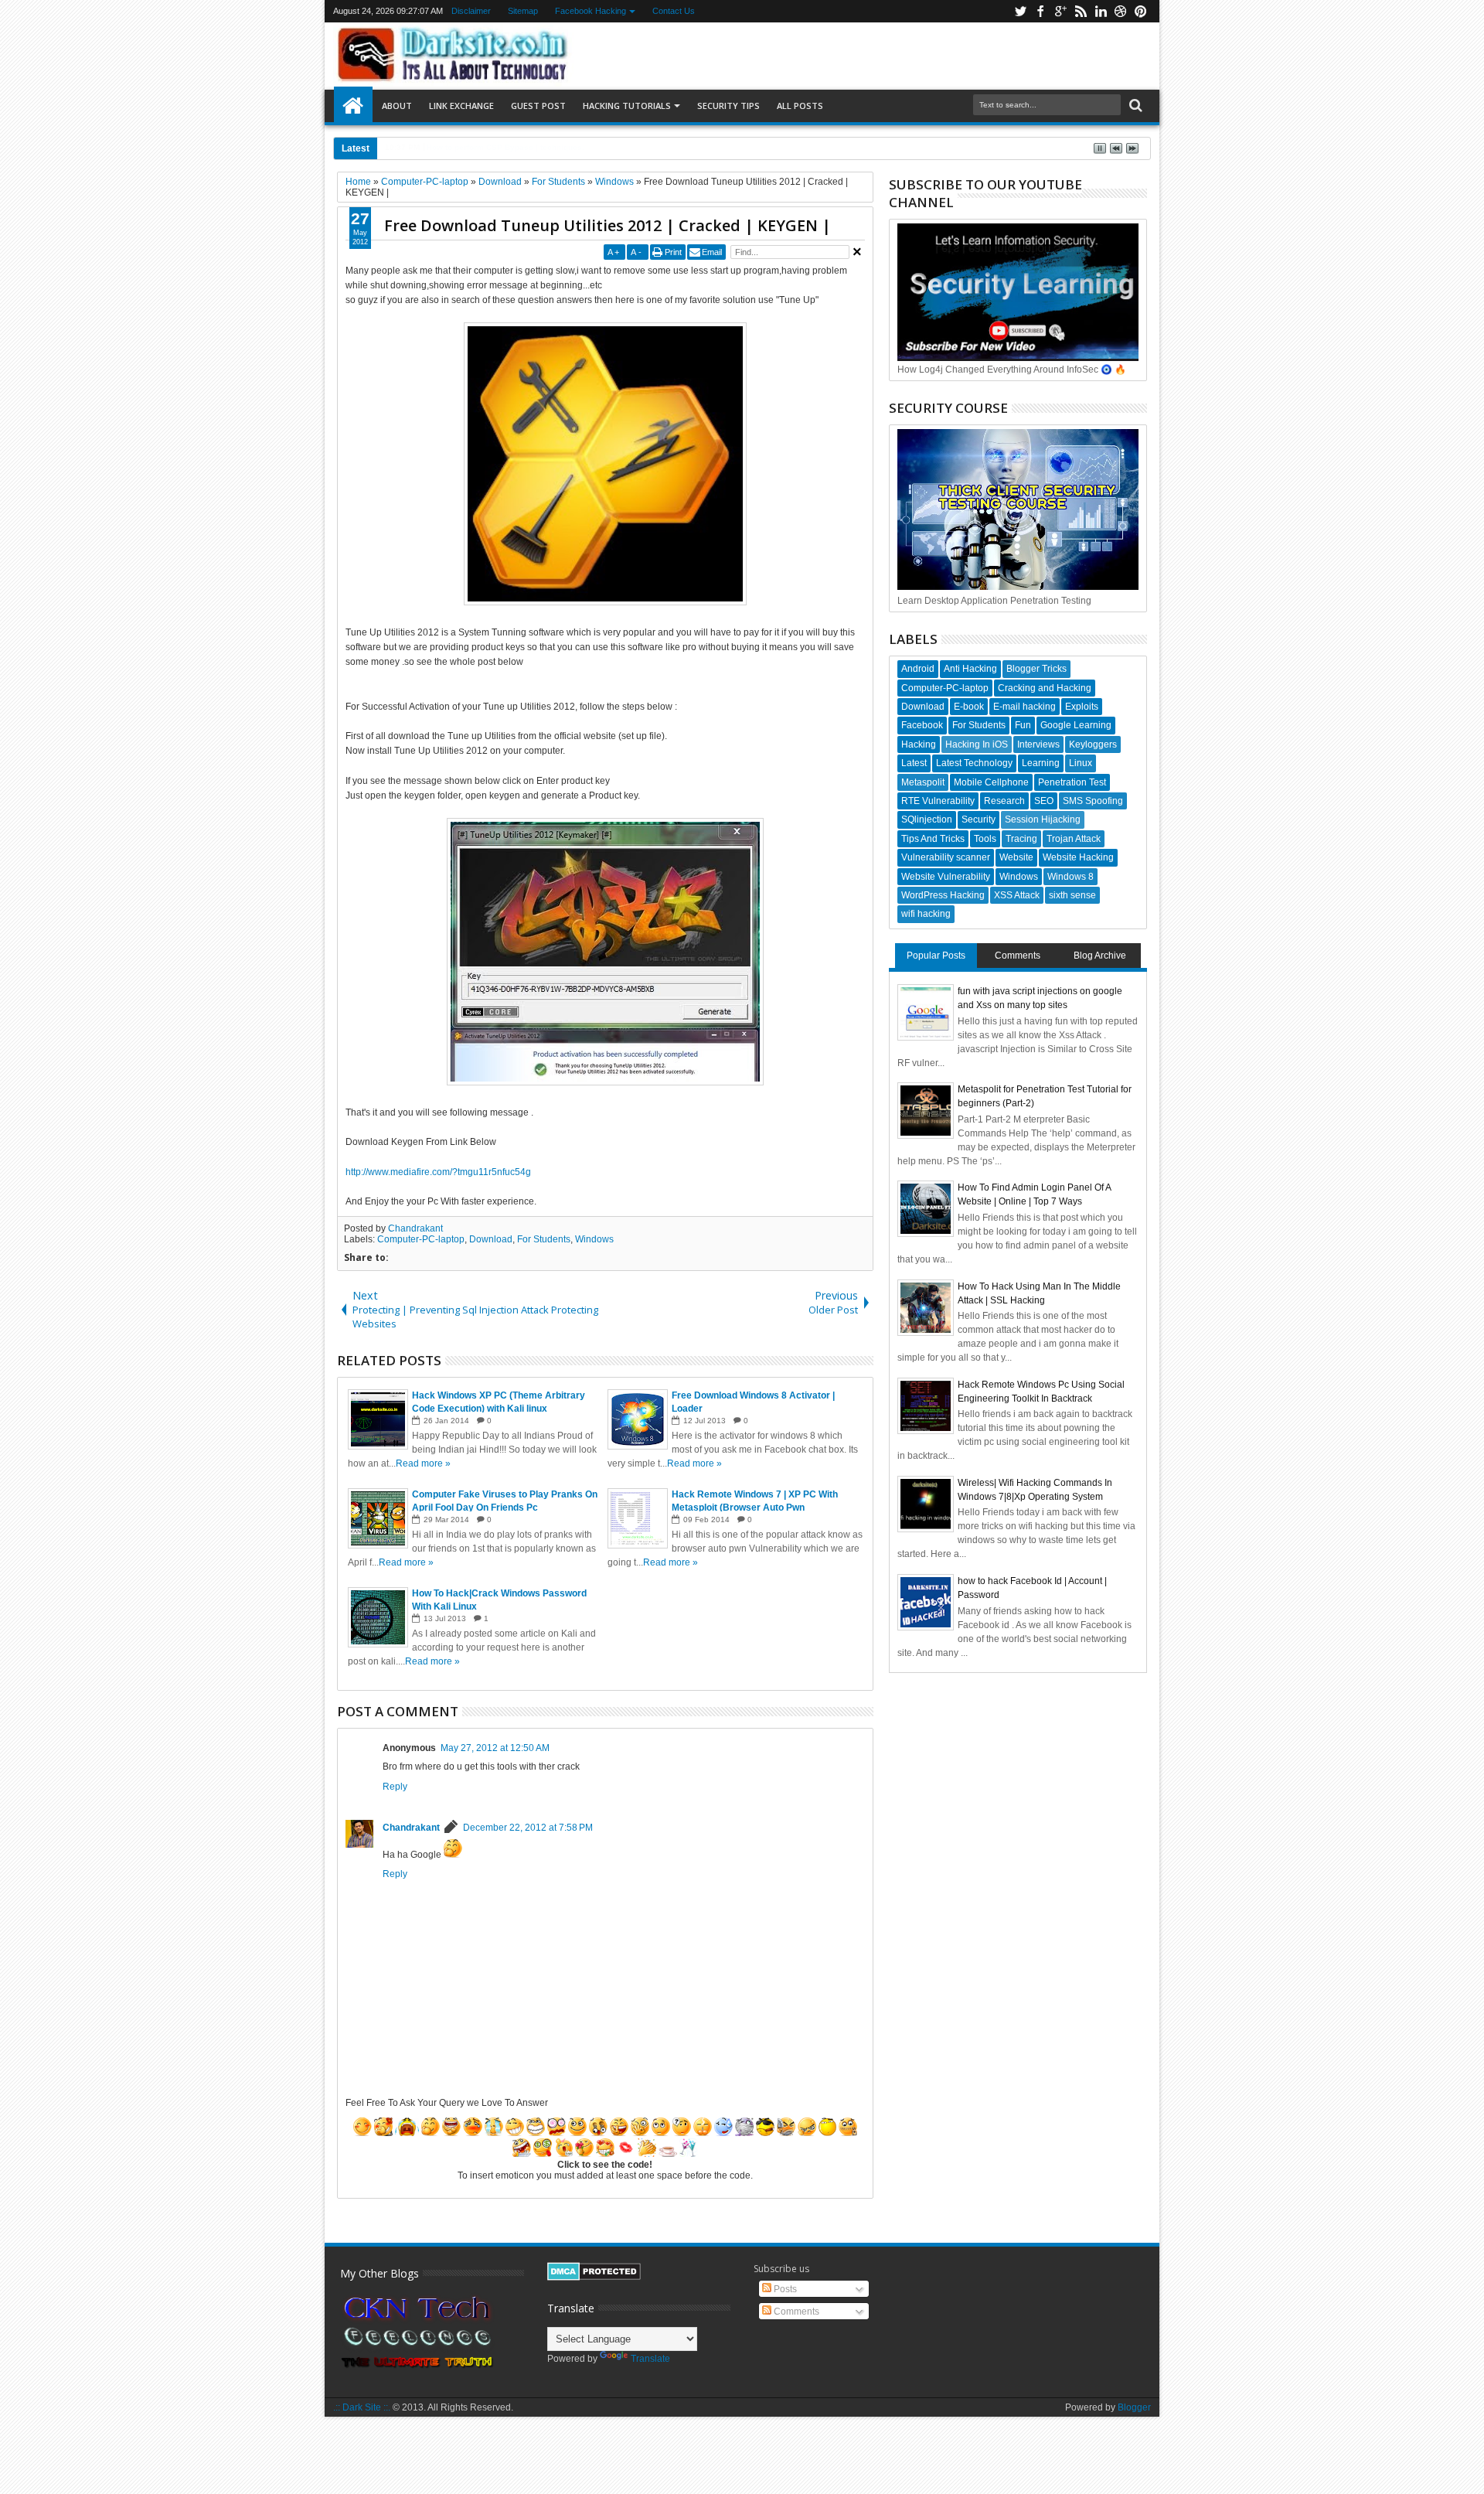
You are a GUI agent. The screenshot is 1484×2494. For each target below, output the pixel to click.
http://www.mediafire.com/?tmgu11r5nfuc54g (438, 1172)
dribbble (1121, 11)
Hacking (919, 744)
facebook (1040, 11)
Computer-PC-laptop (421, 1239)
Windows (594, 1239)
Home (353, 106)
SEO (1044, 801)
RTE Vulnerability (938, 801)
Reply (395, 1787)
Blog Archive (1100, 956)
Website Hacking (1078, 857)
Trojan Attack (1074, 839)
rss (1081, 11)
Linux (1081, 763)
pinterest (1141, 11)
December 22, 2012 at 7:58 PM (528, 1828)
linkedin (1101, 11)
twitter (1020, 11)
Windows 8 (1070, 877)
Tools (985, 839)
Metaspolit (923, 782)
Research (1004, 801)
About (397, 106)
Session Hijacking (1043, 819)
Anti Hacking (970, 669)
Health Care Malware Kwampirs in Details (500, 147)
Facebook (922, 725)
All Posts (800, 106)
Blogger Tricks (1036, 669)
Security (979, 819)
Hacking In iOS (977, 744)
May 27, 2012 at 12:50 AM (495, 1748)
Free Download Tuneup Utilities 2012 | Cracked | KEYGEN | (608, 225)
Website (1016, 857)
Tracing (1021, 839)
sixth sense (1072, 895)
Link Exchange (461, 106)
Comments (1018, 956)
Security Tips (728, 106)
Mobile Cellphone (991, 782)
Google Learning (1076, 725)
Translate (650, 2359)
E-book (969, 707)
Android (918, 669)
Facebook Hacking (591, 11)
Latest (914, 763)
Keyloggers (1093, 744)
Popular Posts (936, 956)
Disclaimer (471, 11)
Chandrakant (415, 1228)
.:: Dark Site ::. (362, 2407)
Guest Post (538, 106)
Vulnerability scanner (946, 857)
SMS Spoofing (1093, 801)
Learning (1041, 763)
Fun (1023, 725)
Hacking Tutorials (627, 106)
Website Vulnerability (946, 877)
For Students (544, 1239)
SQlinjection (927, 819)
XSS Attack (1017, 895)
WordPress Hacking (943, 895)
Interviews (1038, 744)
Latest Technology (974, 763)
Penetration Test (1072, 782)
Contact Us (674, 11)
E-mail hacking (1025, 707)
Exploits (1082, 707)
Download (491, 1239)
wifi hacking (926, 914)
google (1060, 11)
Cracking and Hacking (1045, 688)
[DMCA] (594, 2278)
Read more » (423, 1463)
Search (1134, 106)
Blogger (1134, 2407)
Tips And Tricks (933, 839)
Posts (784, 2289)
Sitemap (523, 11)
